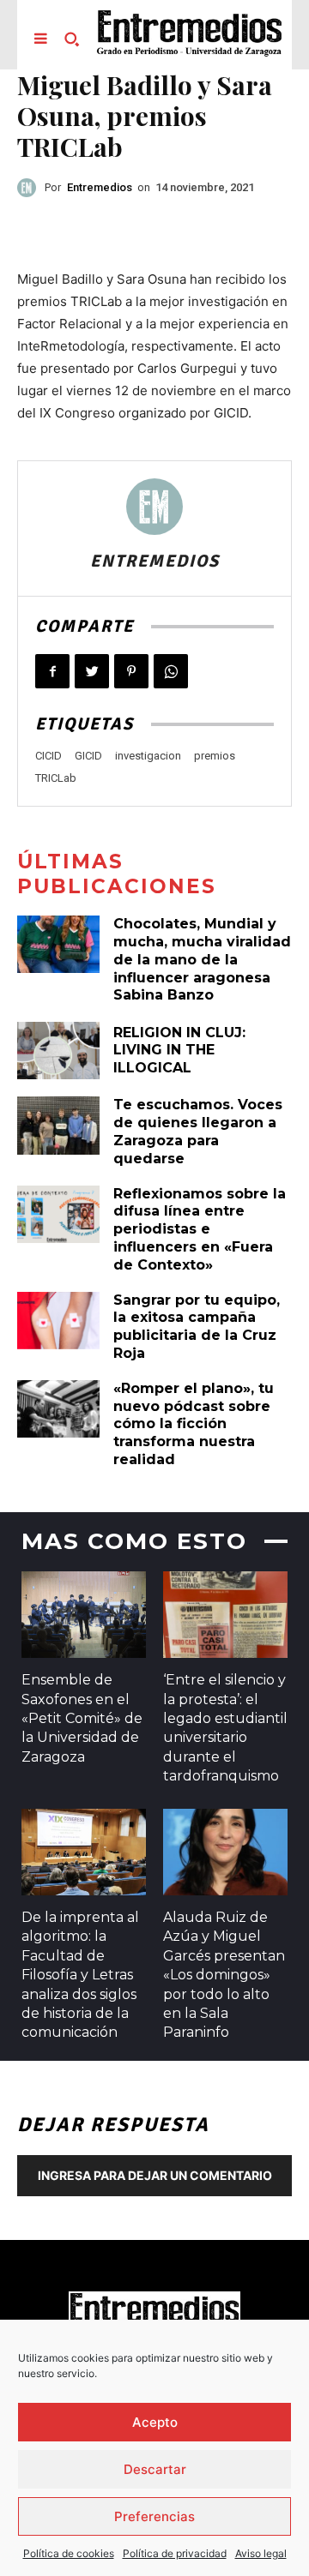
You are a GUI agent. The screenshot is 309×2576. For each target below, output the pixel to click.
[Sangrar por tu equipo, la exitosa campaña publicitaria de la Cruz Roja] (58, 1321)
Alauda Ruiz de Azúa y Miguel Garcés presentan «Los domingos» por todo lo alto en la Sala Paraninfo (224, 1975)
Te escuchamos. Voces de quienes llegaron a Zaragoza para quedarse (198, 1131)
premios (215, 756)
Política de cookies (69, 2553)
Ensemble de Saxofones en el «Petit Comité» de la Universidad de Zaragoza (82, 1718)
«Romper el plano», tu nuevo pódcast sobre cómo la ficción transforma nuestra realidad (194, 1424)
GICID (88, 756)
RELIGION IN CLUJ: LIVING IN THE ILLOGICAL (179, 1051)
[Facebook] (52, 671)
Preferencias (154, 2516)
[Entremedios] (31, 188)
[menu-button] (40, 39)
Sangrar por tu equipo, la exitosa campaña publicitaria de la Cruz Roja (197, 1327)
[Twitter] (92, 671)
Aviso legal (261, 2553)
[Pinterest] (131, 671)
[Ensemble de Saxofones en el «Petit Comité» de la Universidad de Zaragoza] (84, 1615)
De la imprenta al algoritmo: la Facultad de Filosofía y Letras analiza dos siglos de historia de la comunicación (80, 1975)
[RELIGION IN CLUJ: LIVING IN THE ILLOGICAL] (58, 1051)
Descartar (155, 2469)
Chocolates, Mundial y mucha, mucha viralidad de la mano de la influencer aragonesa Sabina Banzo (202, 959)
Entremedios (100, 187)
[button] (71, 39)
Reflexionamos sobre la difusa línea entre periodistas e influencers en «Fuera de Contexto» (200, 1229)
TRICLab (56, 778)
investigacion (148, 756)
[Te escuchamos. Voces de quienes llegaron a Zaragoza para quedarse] (58, 1125)
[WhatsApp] (171, 671)
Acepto (155, 2422)
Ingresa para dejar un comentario (155, 2175)
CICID (48, 756)
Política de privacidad (175, 2553)
